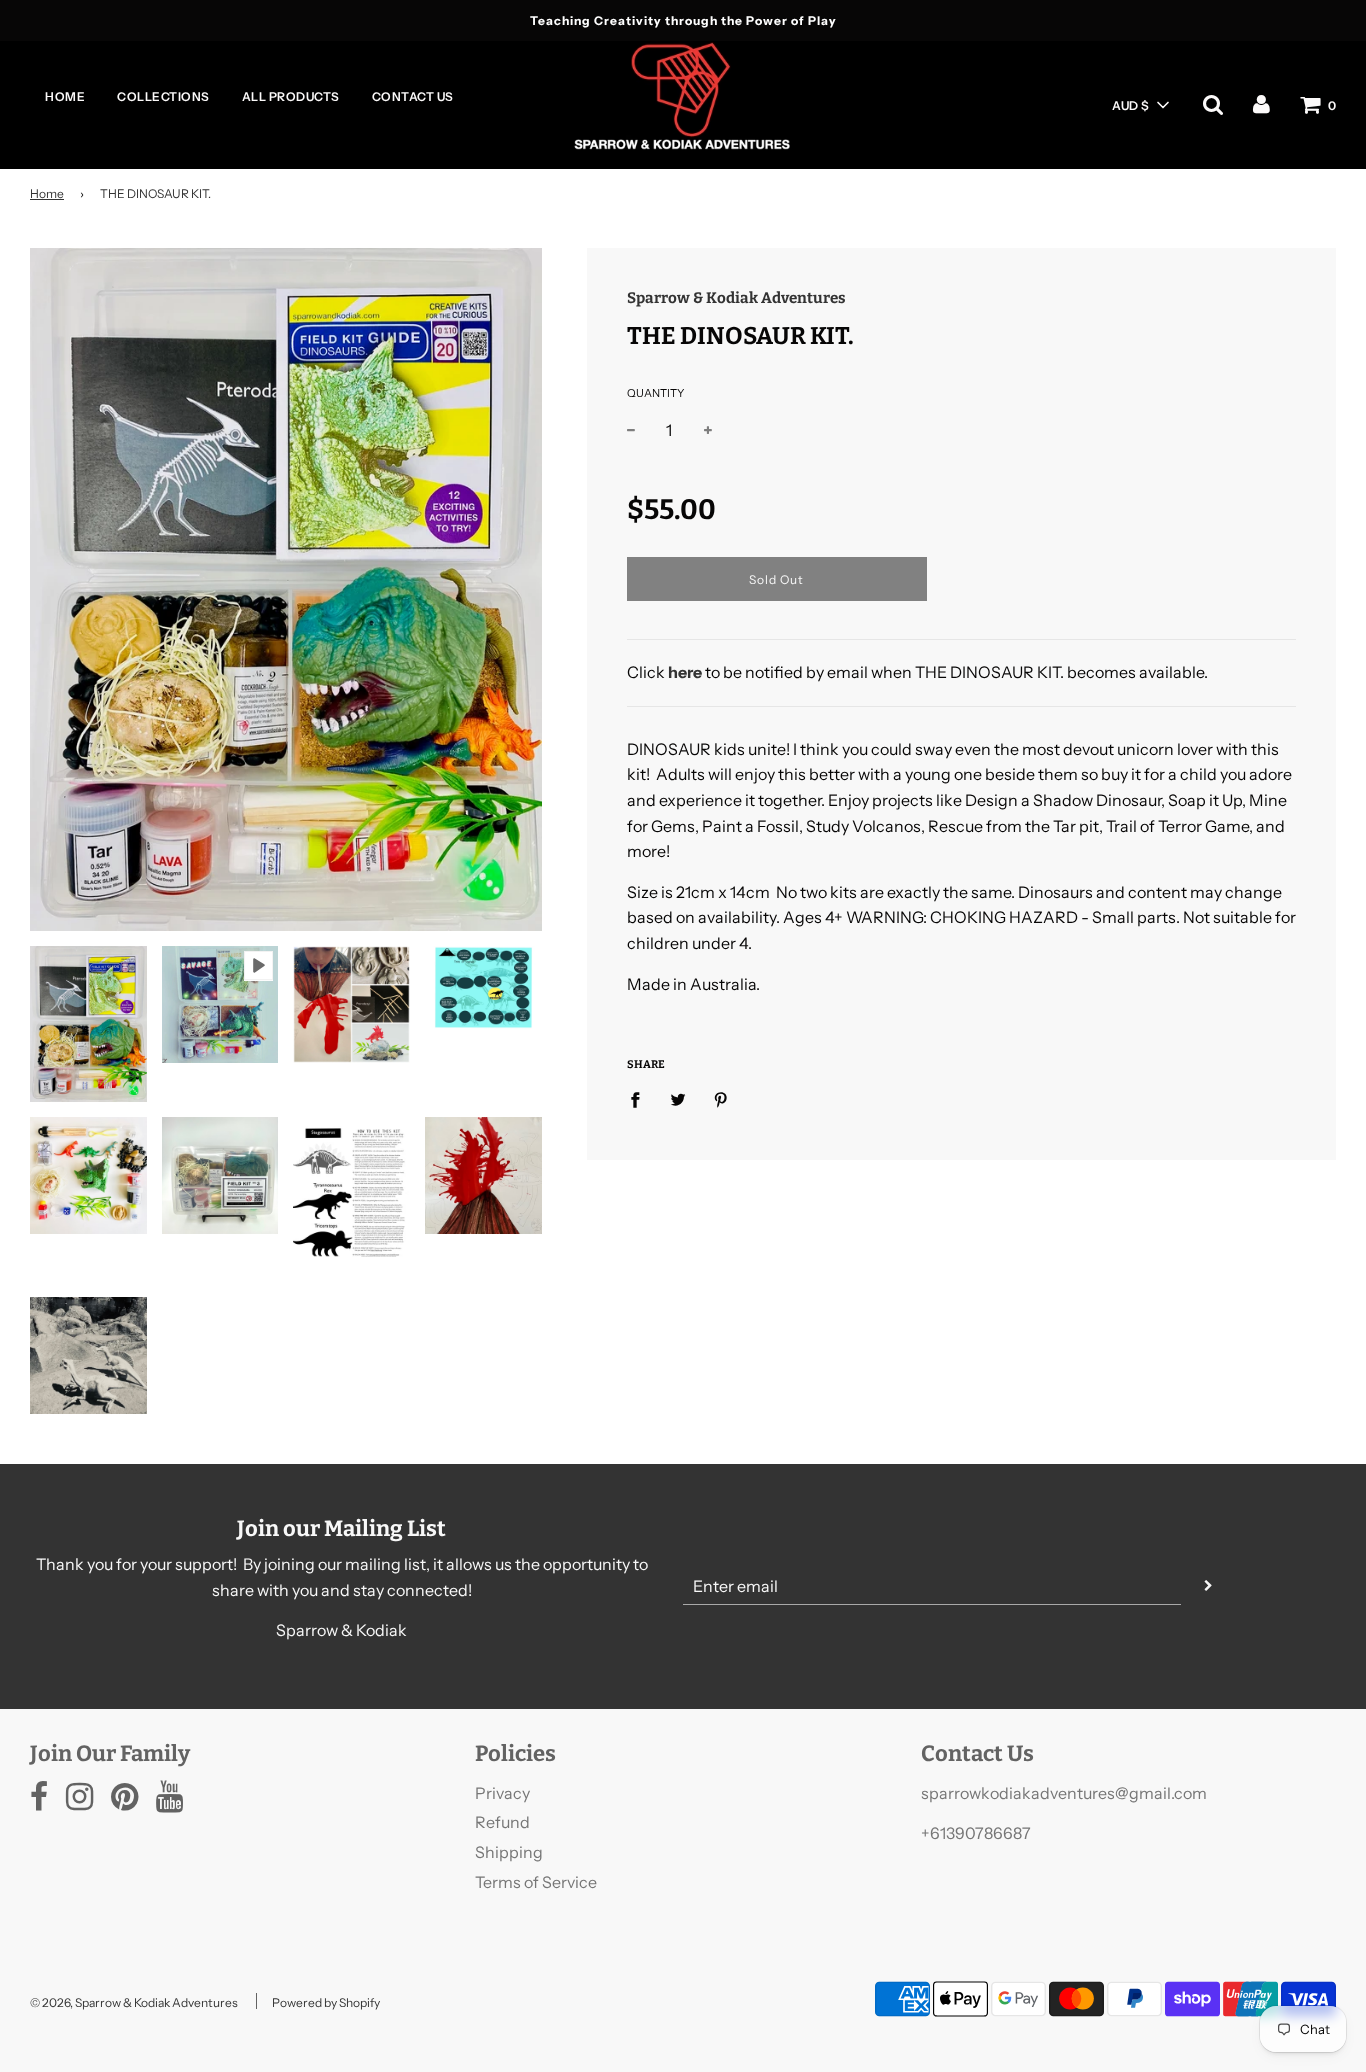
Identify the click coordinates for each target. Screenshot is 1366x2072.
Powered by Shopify (326, 2002)
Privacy (502, 1793)
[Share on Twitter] (678, 1099)
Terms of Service (536, 1882)
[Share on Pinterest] (721, 1099)
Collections (163, 96)
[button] (1140, 105)
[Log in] (1261, 104)
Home (65, 96)
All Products (291, 96)
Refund (502, 1822)
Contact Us (413, 96)
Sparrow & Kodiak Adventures (736, 298)
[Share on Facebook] (641, 1099)
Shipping (509, 1852)
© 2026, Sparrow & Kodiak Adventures (134, 2002)
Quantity (655, 393)
